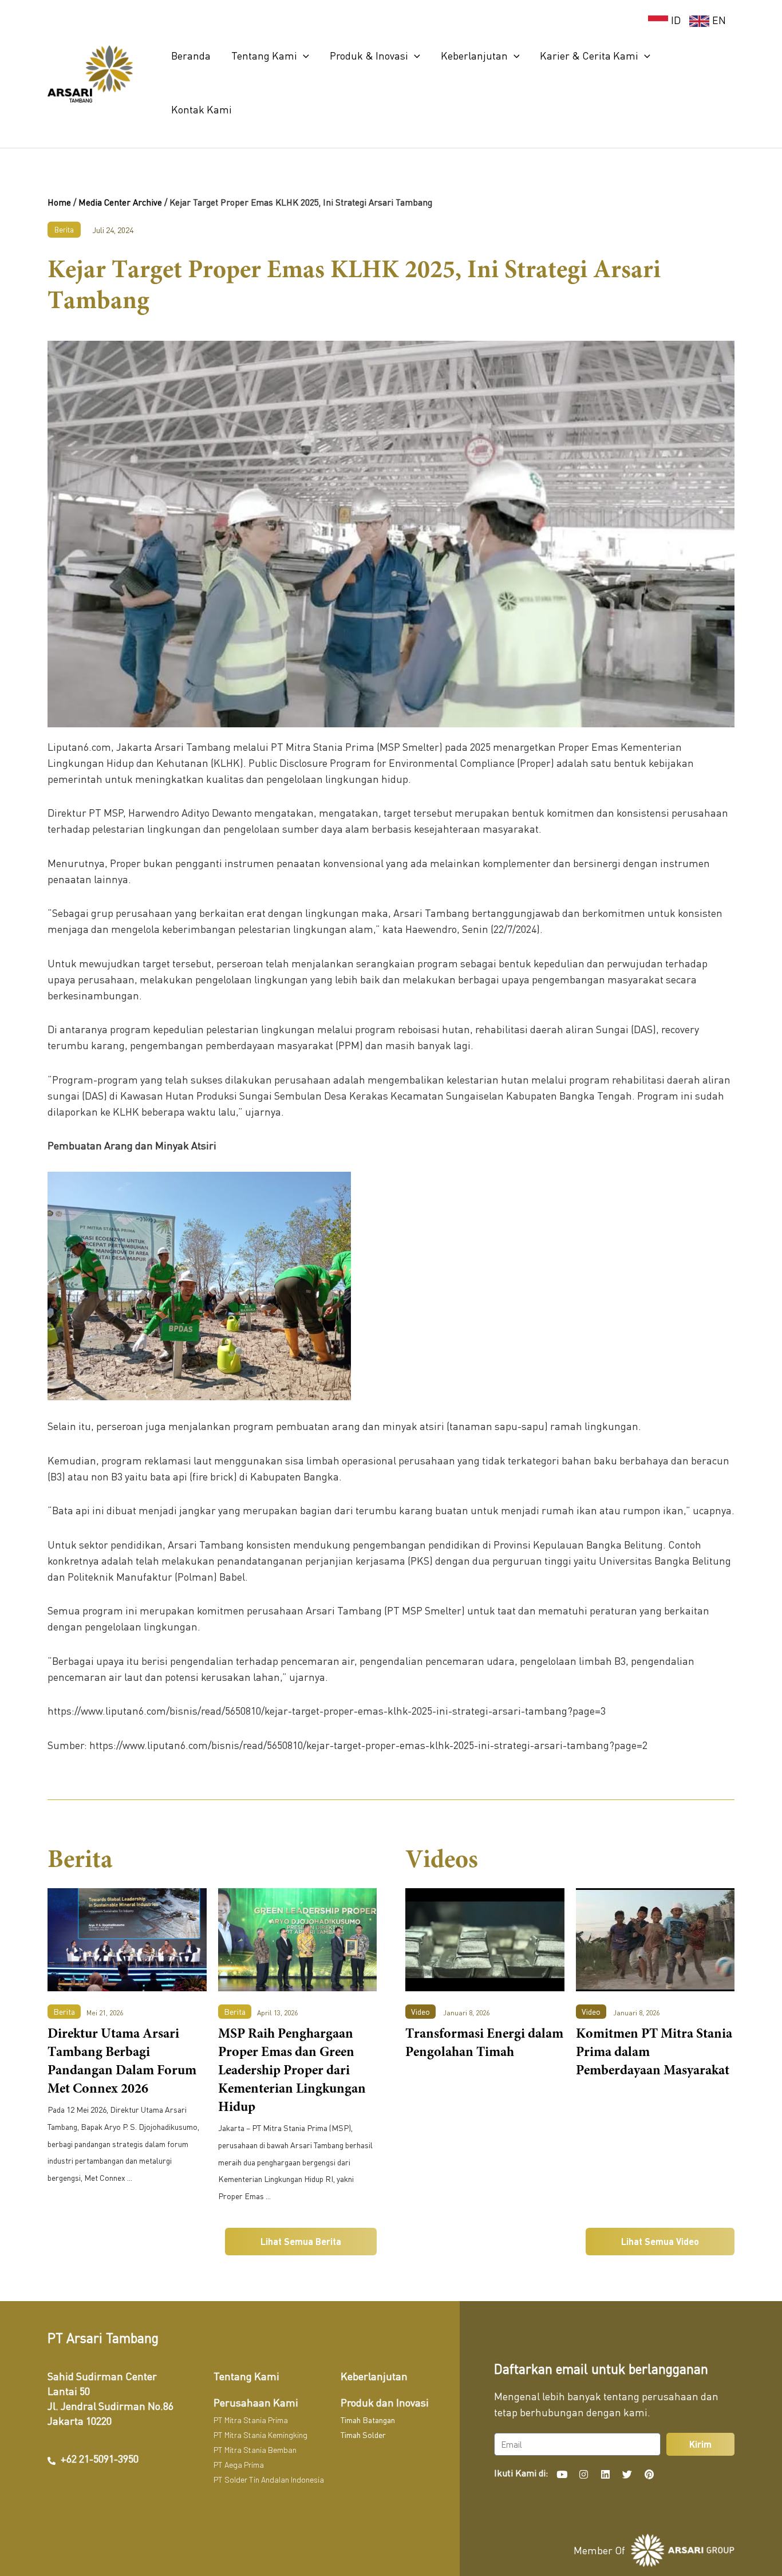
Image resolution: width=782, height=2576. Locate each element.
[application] (303, 56)
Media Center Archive (120, 202)
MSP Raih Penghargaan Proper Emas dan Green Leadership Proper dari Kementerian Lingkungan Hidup (292, 2071)
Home (59, 202)
